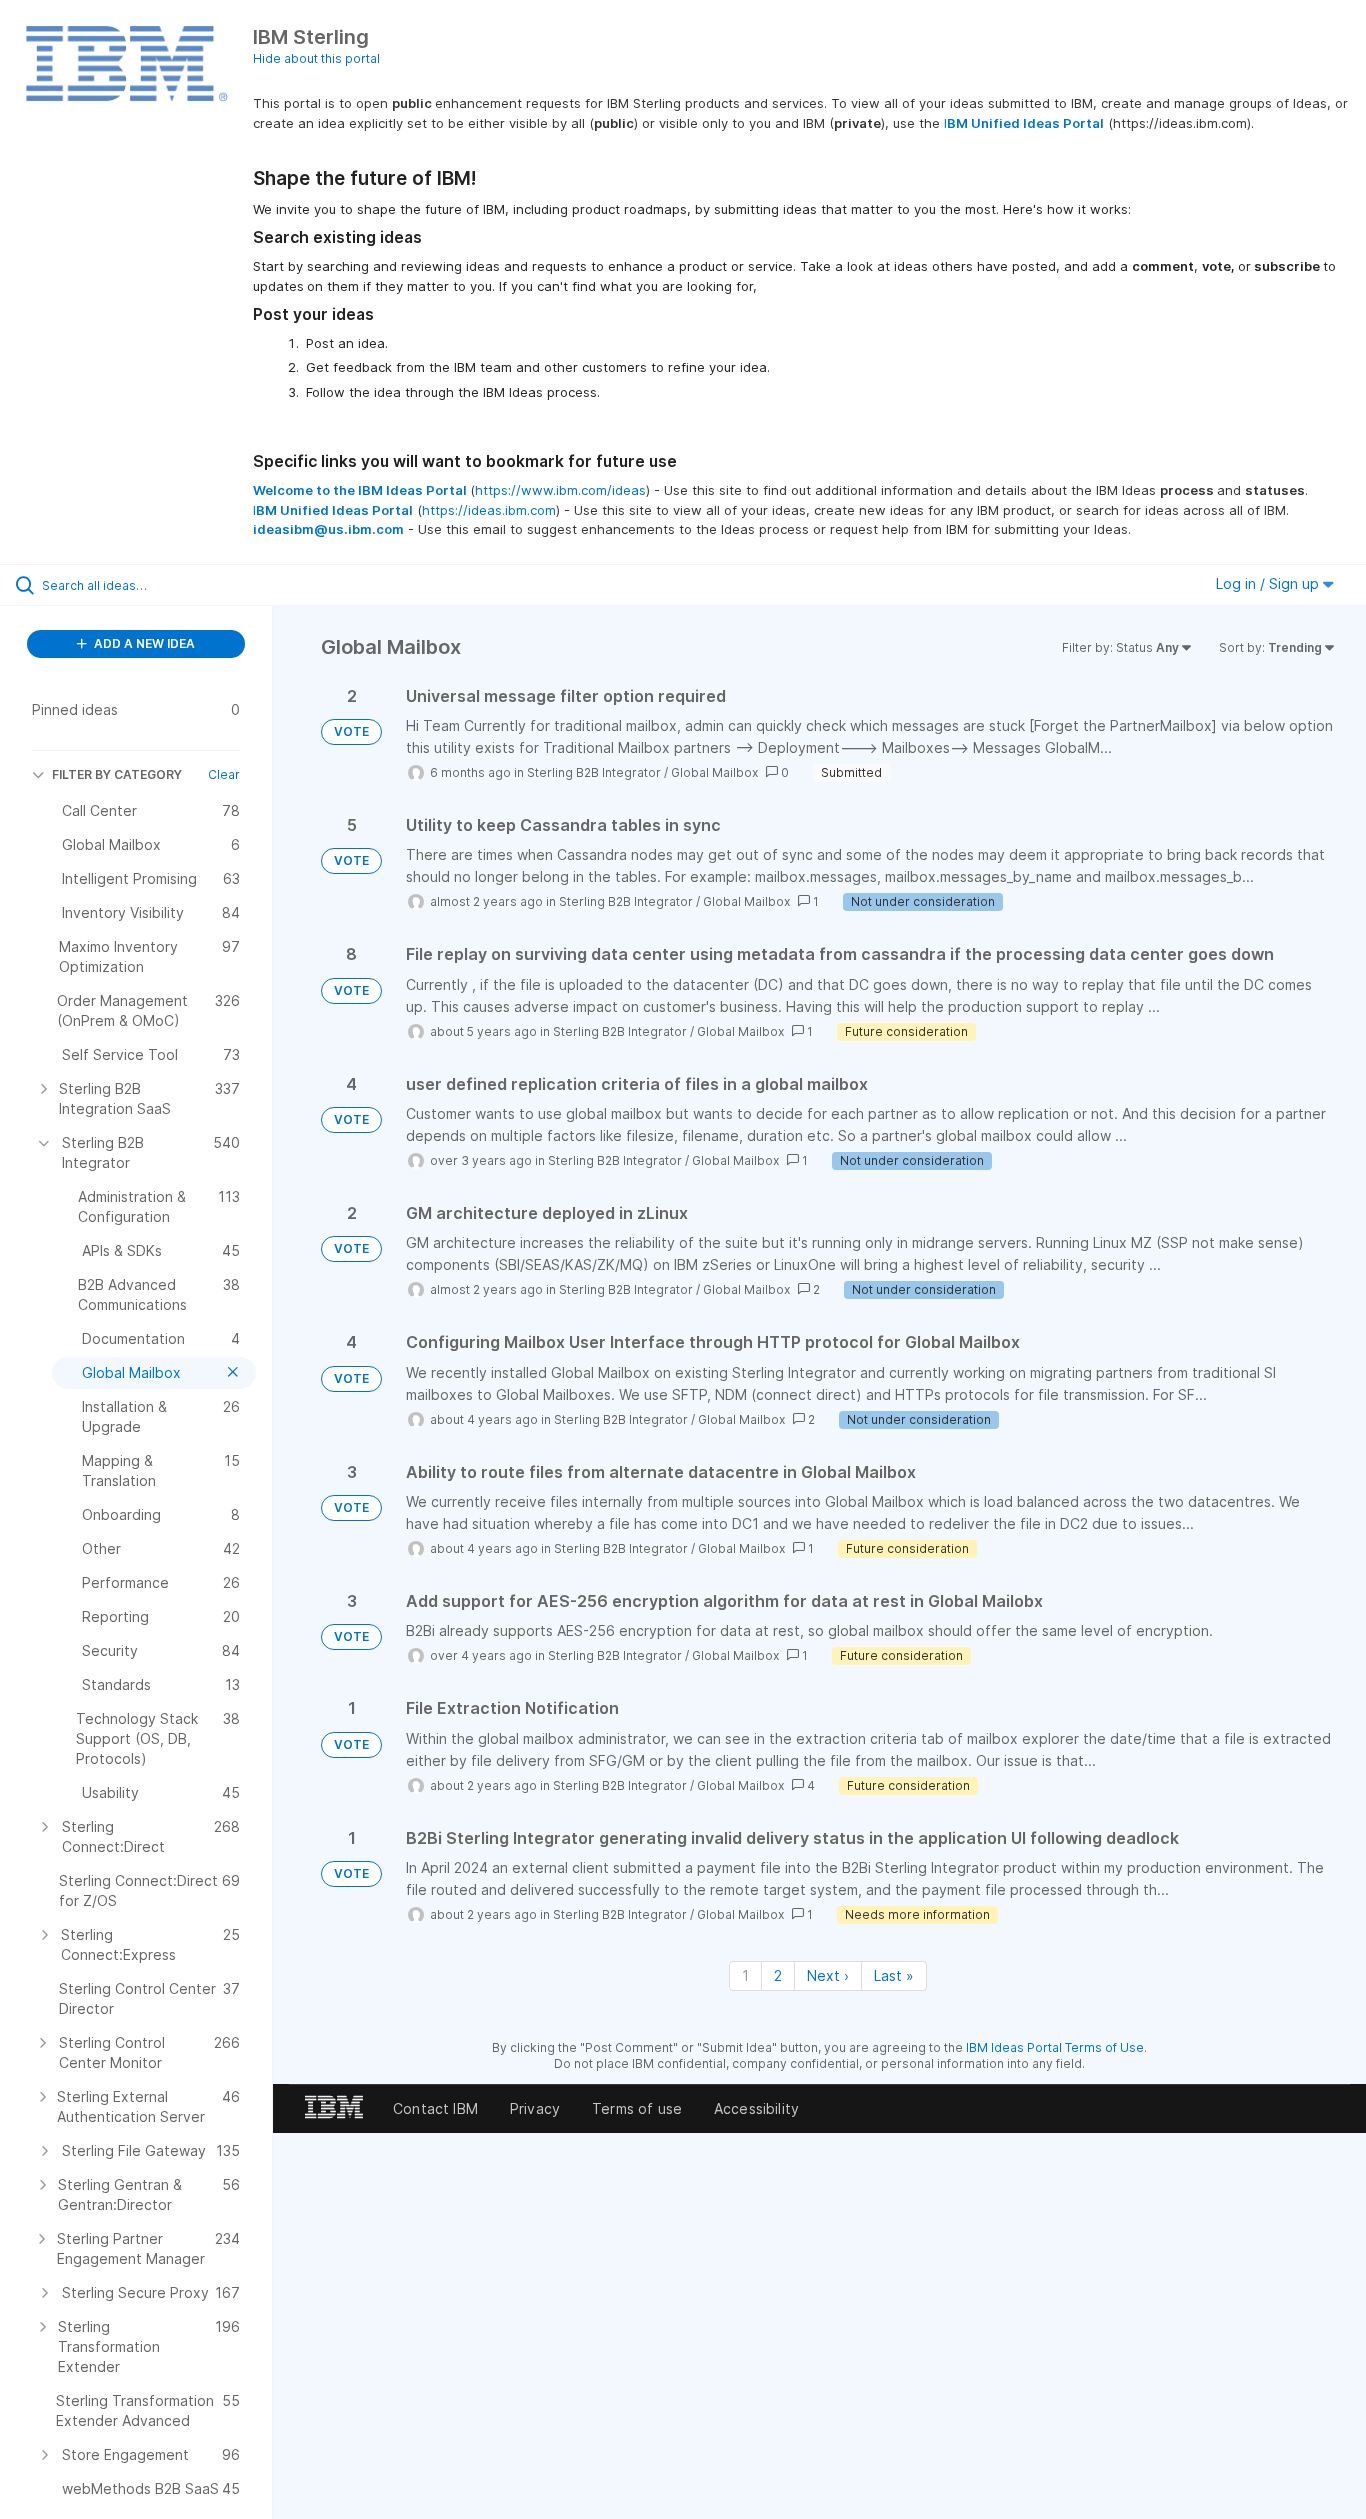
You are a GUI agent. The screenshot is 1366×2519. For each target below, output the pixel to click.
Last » (894, 1975)
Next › (828, 1975)
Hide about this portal (316, 58)
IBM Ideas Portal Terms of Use (1055, 2047)
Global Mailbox (714, 772)
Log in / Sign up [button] (1269, 583)
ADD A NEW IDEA (143, 643)
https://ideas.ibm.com (489, 510)
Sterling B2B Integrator (594, 772)
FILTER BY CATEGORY (117, 774)
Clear (224, 774)
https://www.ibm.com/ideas (560, 490)
